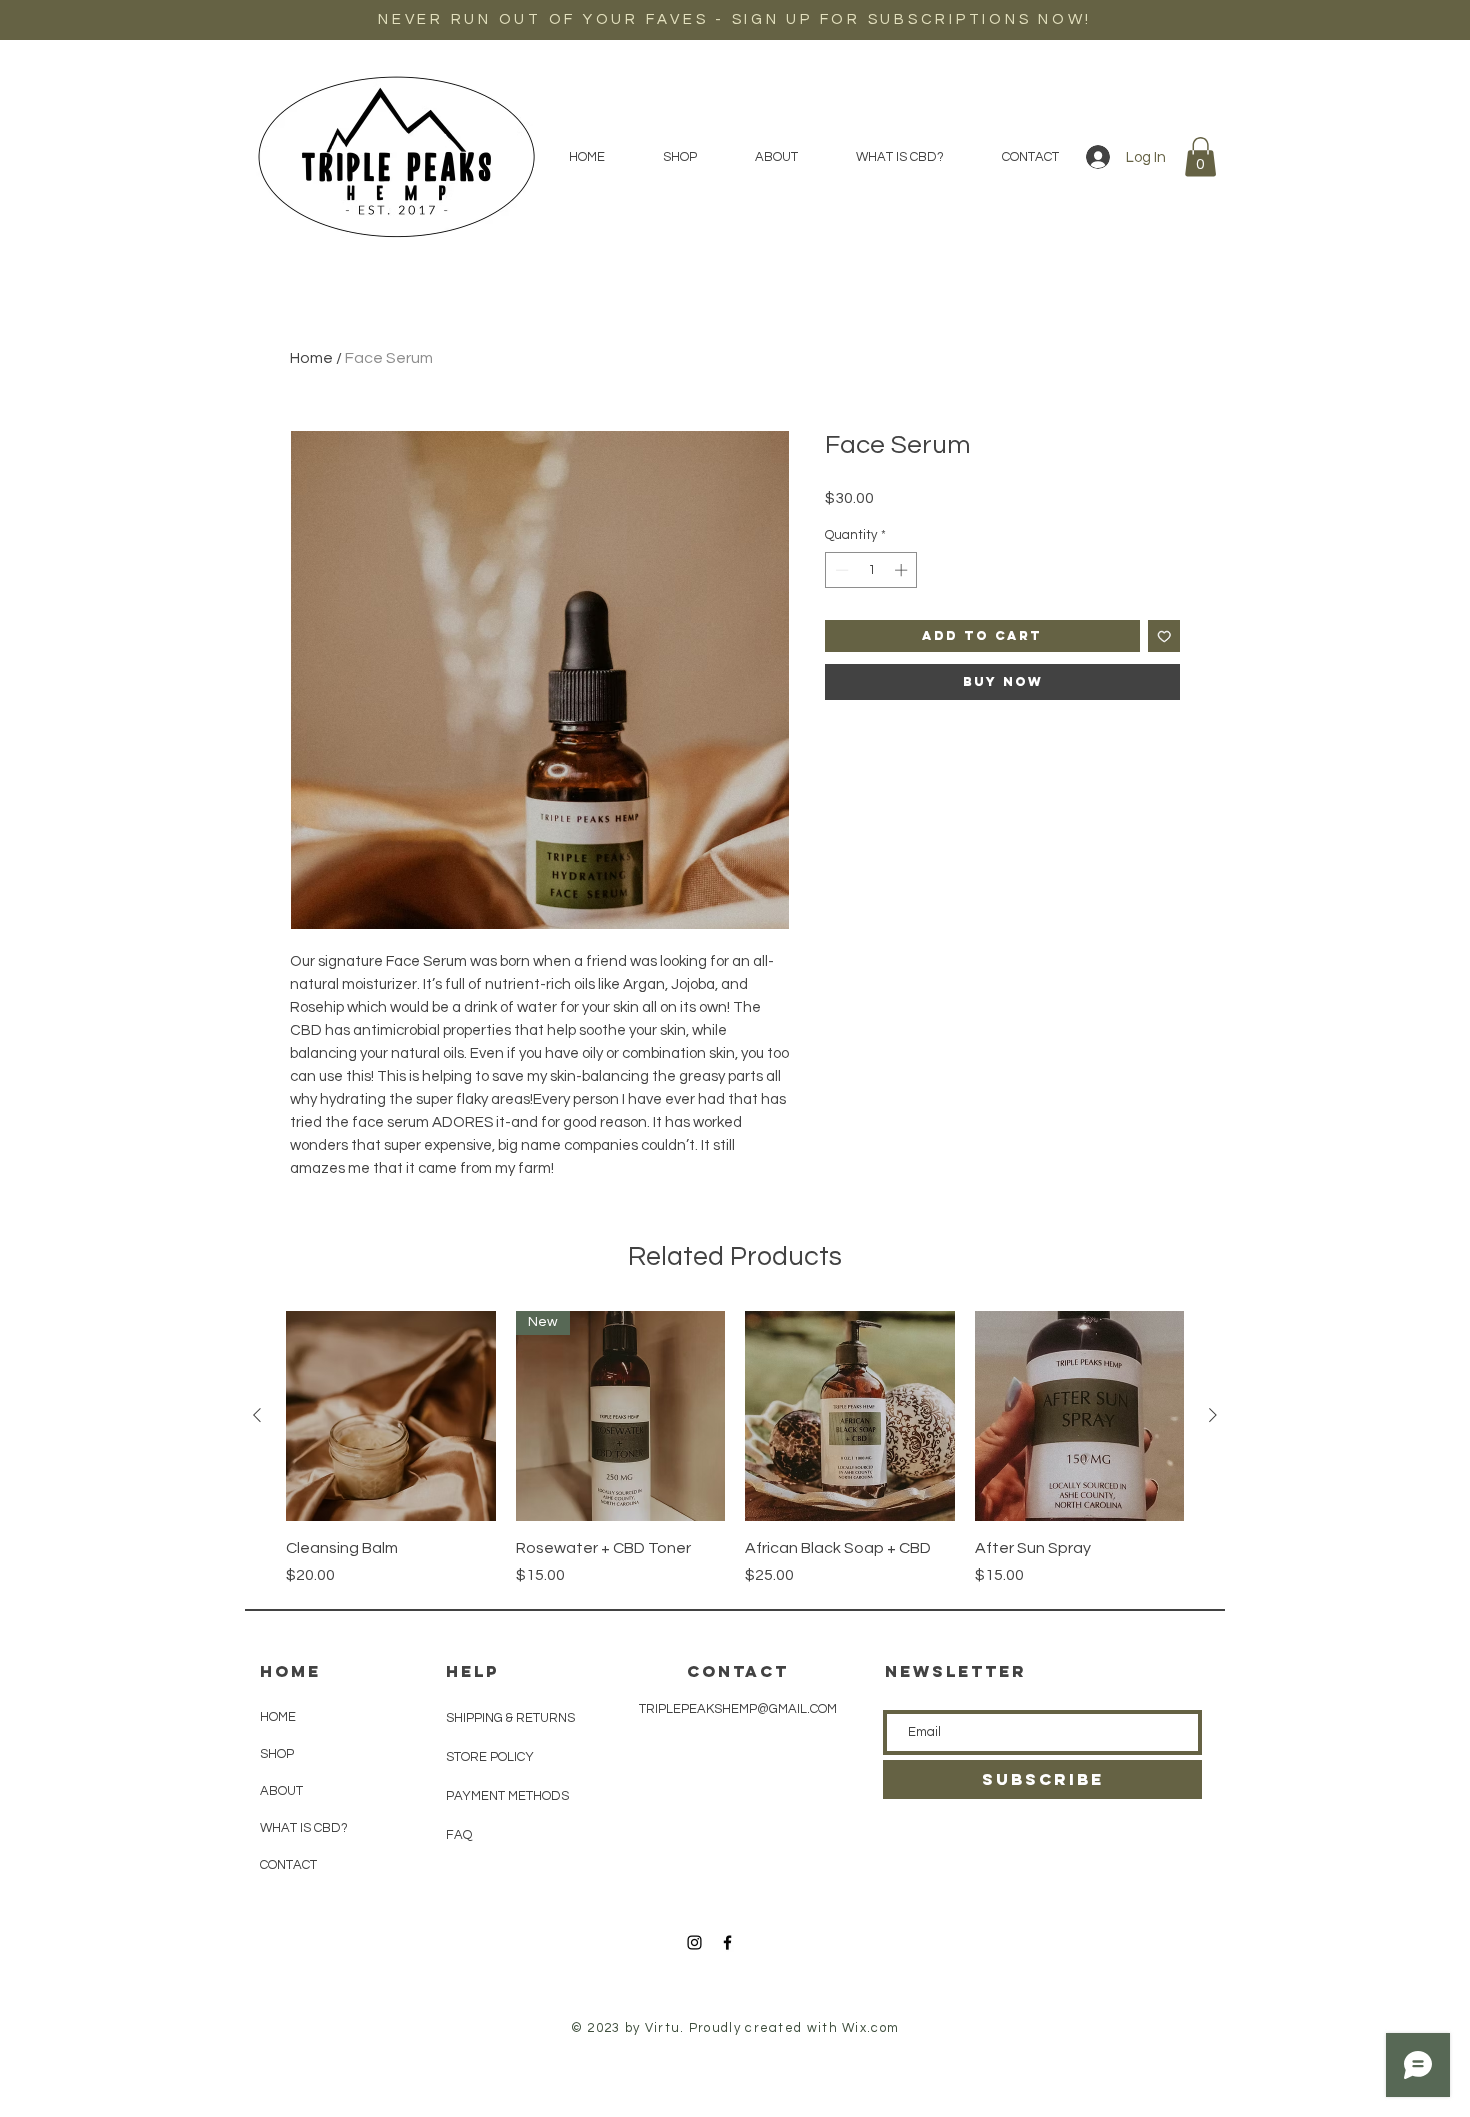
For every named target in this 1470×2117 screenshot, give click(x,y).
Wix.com (870, 2028)
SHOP (277, 1754)
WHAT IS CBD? (304, 1828)
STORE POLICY (491, 1757)
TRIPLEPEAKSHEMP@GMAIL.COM (738, 1709)
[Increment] (903, 570)
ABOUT (281, 1791)
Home (311, 358)
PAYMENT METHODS (507, 1796)
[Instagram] (694, 1942)
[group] (735, 1449)
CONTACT (288, 1865)
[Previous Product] (257, 1415)
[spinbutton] (871, 570)
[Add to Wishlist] (1164, 636)
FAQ (459, 1835)
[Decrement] (840, 570)
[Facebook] (727, 1942)
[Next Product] (1213, 1415)
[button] (1200, 156)
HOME (278, 1717)
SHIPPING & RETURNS (510, 1718)
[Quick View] (391, 1416)
